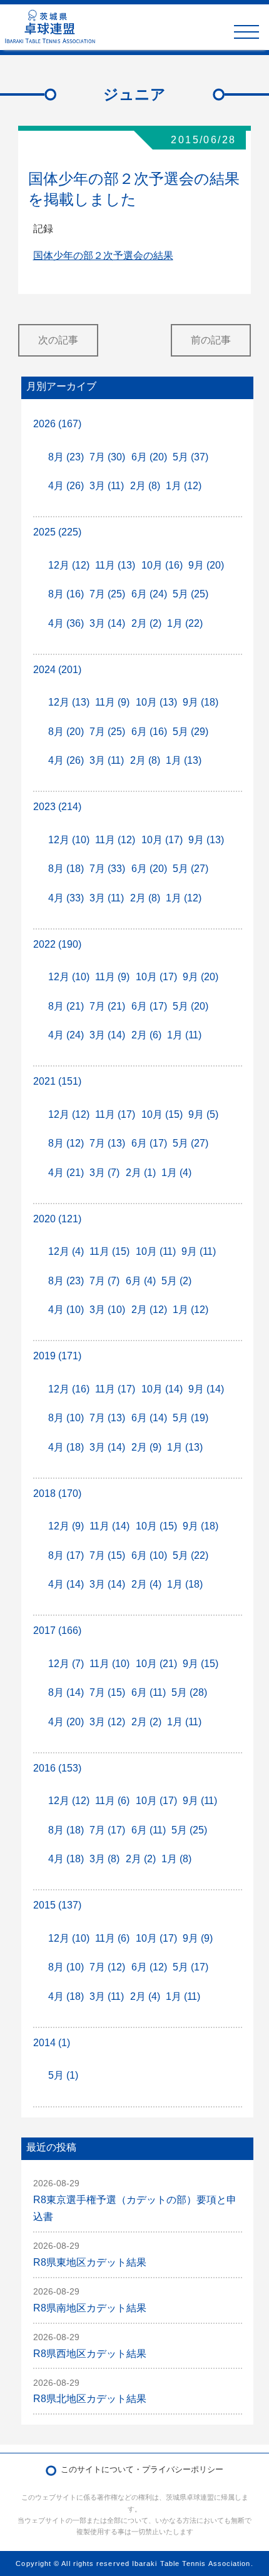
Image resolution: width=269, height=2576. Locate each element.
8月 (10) (66, 1418)
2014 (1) (52, 2043)
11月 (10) (109, 1664)
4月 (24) (66, 1035)
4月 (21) (66, 1173)
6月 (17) (149, 1006)
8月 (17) (66, 1555)
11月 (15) (109, 1251)
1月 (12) (184, 486)
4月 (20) (66, 1722)
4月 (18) (66, 1447)
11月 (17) (115, 1114)
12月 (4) (66, 1251)
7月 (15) (107, 1555)
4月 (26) (66, 486)
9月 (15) (200, 1664)
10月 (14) (162, 1389)
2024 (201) (57, 670)
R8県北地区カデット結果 (90, 2399)
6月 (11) (149, 1692)
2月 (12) (149, 1310)
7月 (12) (107, 1967)
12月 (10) (69, 840)
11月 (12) (115, 840)
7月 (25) (107, 594)
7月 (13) (107, 1143)
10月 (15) (162, 1114)
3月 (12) (107, 1722)
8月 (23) (66, 457)
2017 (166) (57, 1630)
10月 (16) (162, 565)
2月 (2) (146, 623)
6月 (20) (149, 457)
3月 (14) (107, 623)
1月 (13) (184, 760)
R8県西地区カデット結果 (90, 2354)
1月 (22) (185, 623)
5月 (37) (190, 457)
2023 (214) (57, 807)
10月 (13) (156, 702)
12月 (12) (69, 565)
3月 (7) (104, 1173)
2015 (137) (57, 1905)
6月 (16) (149, 732)
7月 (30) (107, 457)
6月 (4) (141, 1281)
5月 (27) (190, 869)
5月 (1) (63, 2075)
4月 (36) (66, 623)
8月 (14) (66, 1692)
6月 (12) (149, 1967)
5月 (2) (176, 1281)
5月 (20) (190, 1006)
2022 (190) (57, 944)
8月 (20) (66, 732)
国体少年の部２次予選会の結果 (103, 256)
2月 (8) (145, 486)
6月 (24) (149, 594)
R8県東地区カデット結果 (90, 2262)
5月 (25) (190, 594)
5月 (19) (190, 1418)
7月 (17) (107, 1830)
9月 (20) (206, 565)
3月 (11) (107, 486)
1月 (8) (176, 1859)
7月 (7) (104, 1281)
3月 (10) (107, 1310)
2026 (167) (57, 424)
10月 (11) (156, 1251)
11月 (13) (115, 565)
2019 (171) (57, 1356)
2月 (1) (141, 1173)
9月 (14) (206, 1389)
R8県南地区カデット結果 (90, 2308)
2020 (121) (57, 1219)
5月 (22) (190, 1555)
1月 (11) (184, 1035)
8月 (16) (66, 594)
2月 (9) (146, 1447)
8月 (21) (66, 1006)
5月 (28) (189, 1692)
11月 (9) (112, 702)
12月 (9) (66, 1526)
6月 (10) (149, 1555)
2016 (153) (57, 1768)
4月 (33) (66, 898)
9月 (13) (206, 840)
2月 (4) (146, 1584)
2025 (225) (57, 532)
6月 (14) (149, 1418)
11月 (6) (112, 1801)
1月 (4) (176, 1173)
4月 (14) (66, 1584)
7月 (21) (107, 1006)
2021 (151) (57, 1081)
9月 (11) (199, 1251)
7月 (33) (107, 869)
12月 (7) (66, 1664)
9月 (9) (198, 1938)
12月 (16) (69, 1389)
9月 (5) (203, 1114)
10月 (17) (162, 840)
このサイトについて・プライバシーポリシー (142, 2469)
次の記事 (58, 340)
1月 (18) (185, 1584)
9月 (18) (200, 702)
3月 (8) (104, 1859)
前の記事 (211, 340)
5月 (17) (190, 1967)
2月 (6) (146, 1035)
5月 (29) (190, 732)
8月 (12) (66, 1143)
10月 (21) (156, 1664)
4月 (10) (66, 1310)
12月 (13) (69, 702)
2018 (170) (57, 1493)
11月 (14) (109, 1526)
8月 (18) (66, 869)
